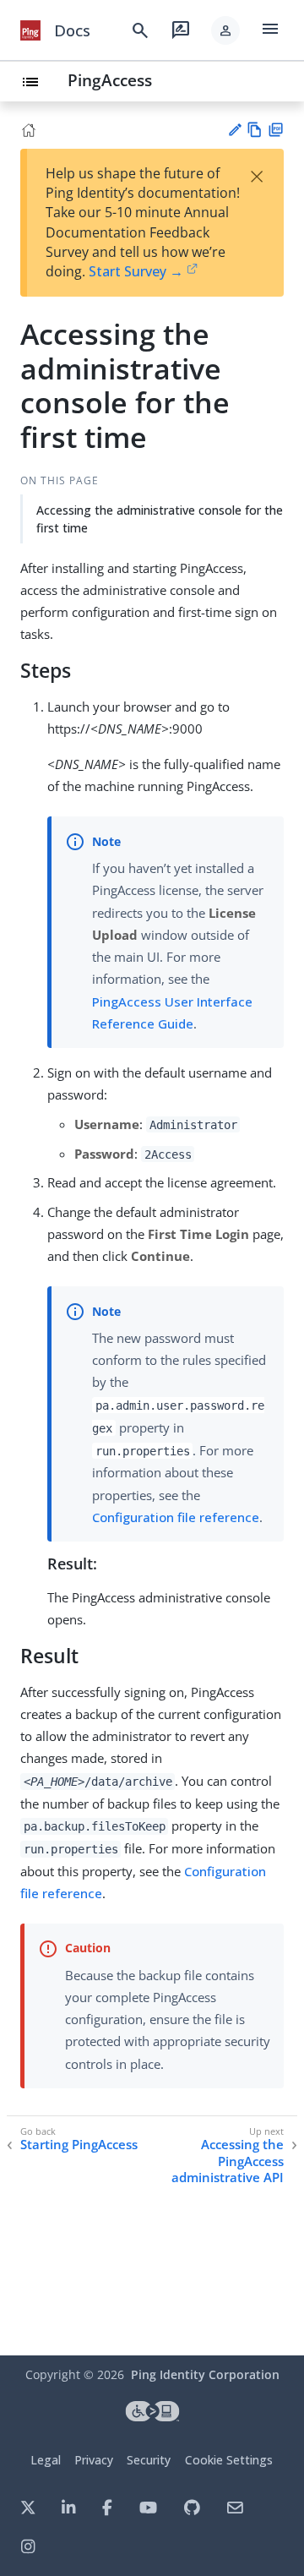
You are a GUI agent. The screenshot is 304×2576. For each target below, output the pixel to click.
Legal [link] (46, 2460)
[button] (225, 30)
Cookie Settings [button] (229, 2460)
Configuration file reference (176, 1517)
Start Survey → (136, 271)
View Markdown (255, 130)
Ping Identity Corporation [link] (205, 2374)
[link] (30, 30)
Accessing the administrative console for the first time (160, 519)
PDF (276, 130)
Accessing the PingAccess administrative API (228, 2161)
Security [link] (149, 2460)
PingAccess (110, 80)
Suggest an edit (234, 130)
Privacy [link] (94, 2460)
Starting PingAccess (79, 2145)
